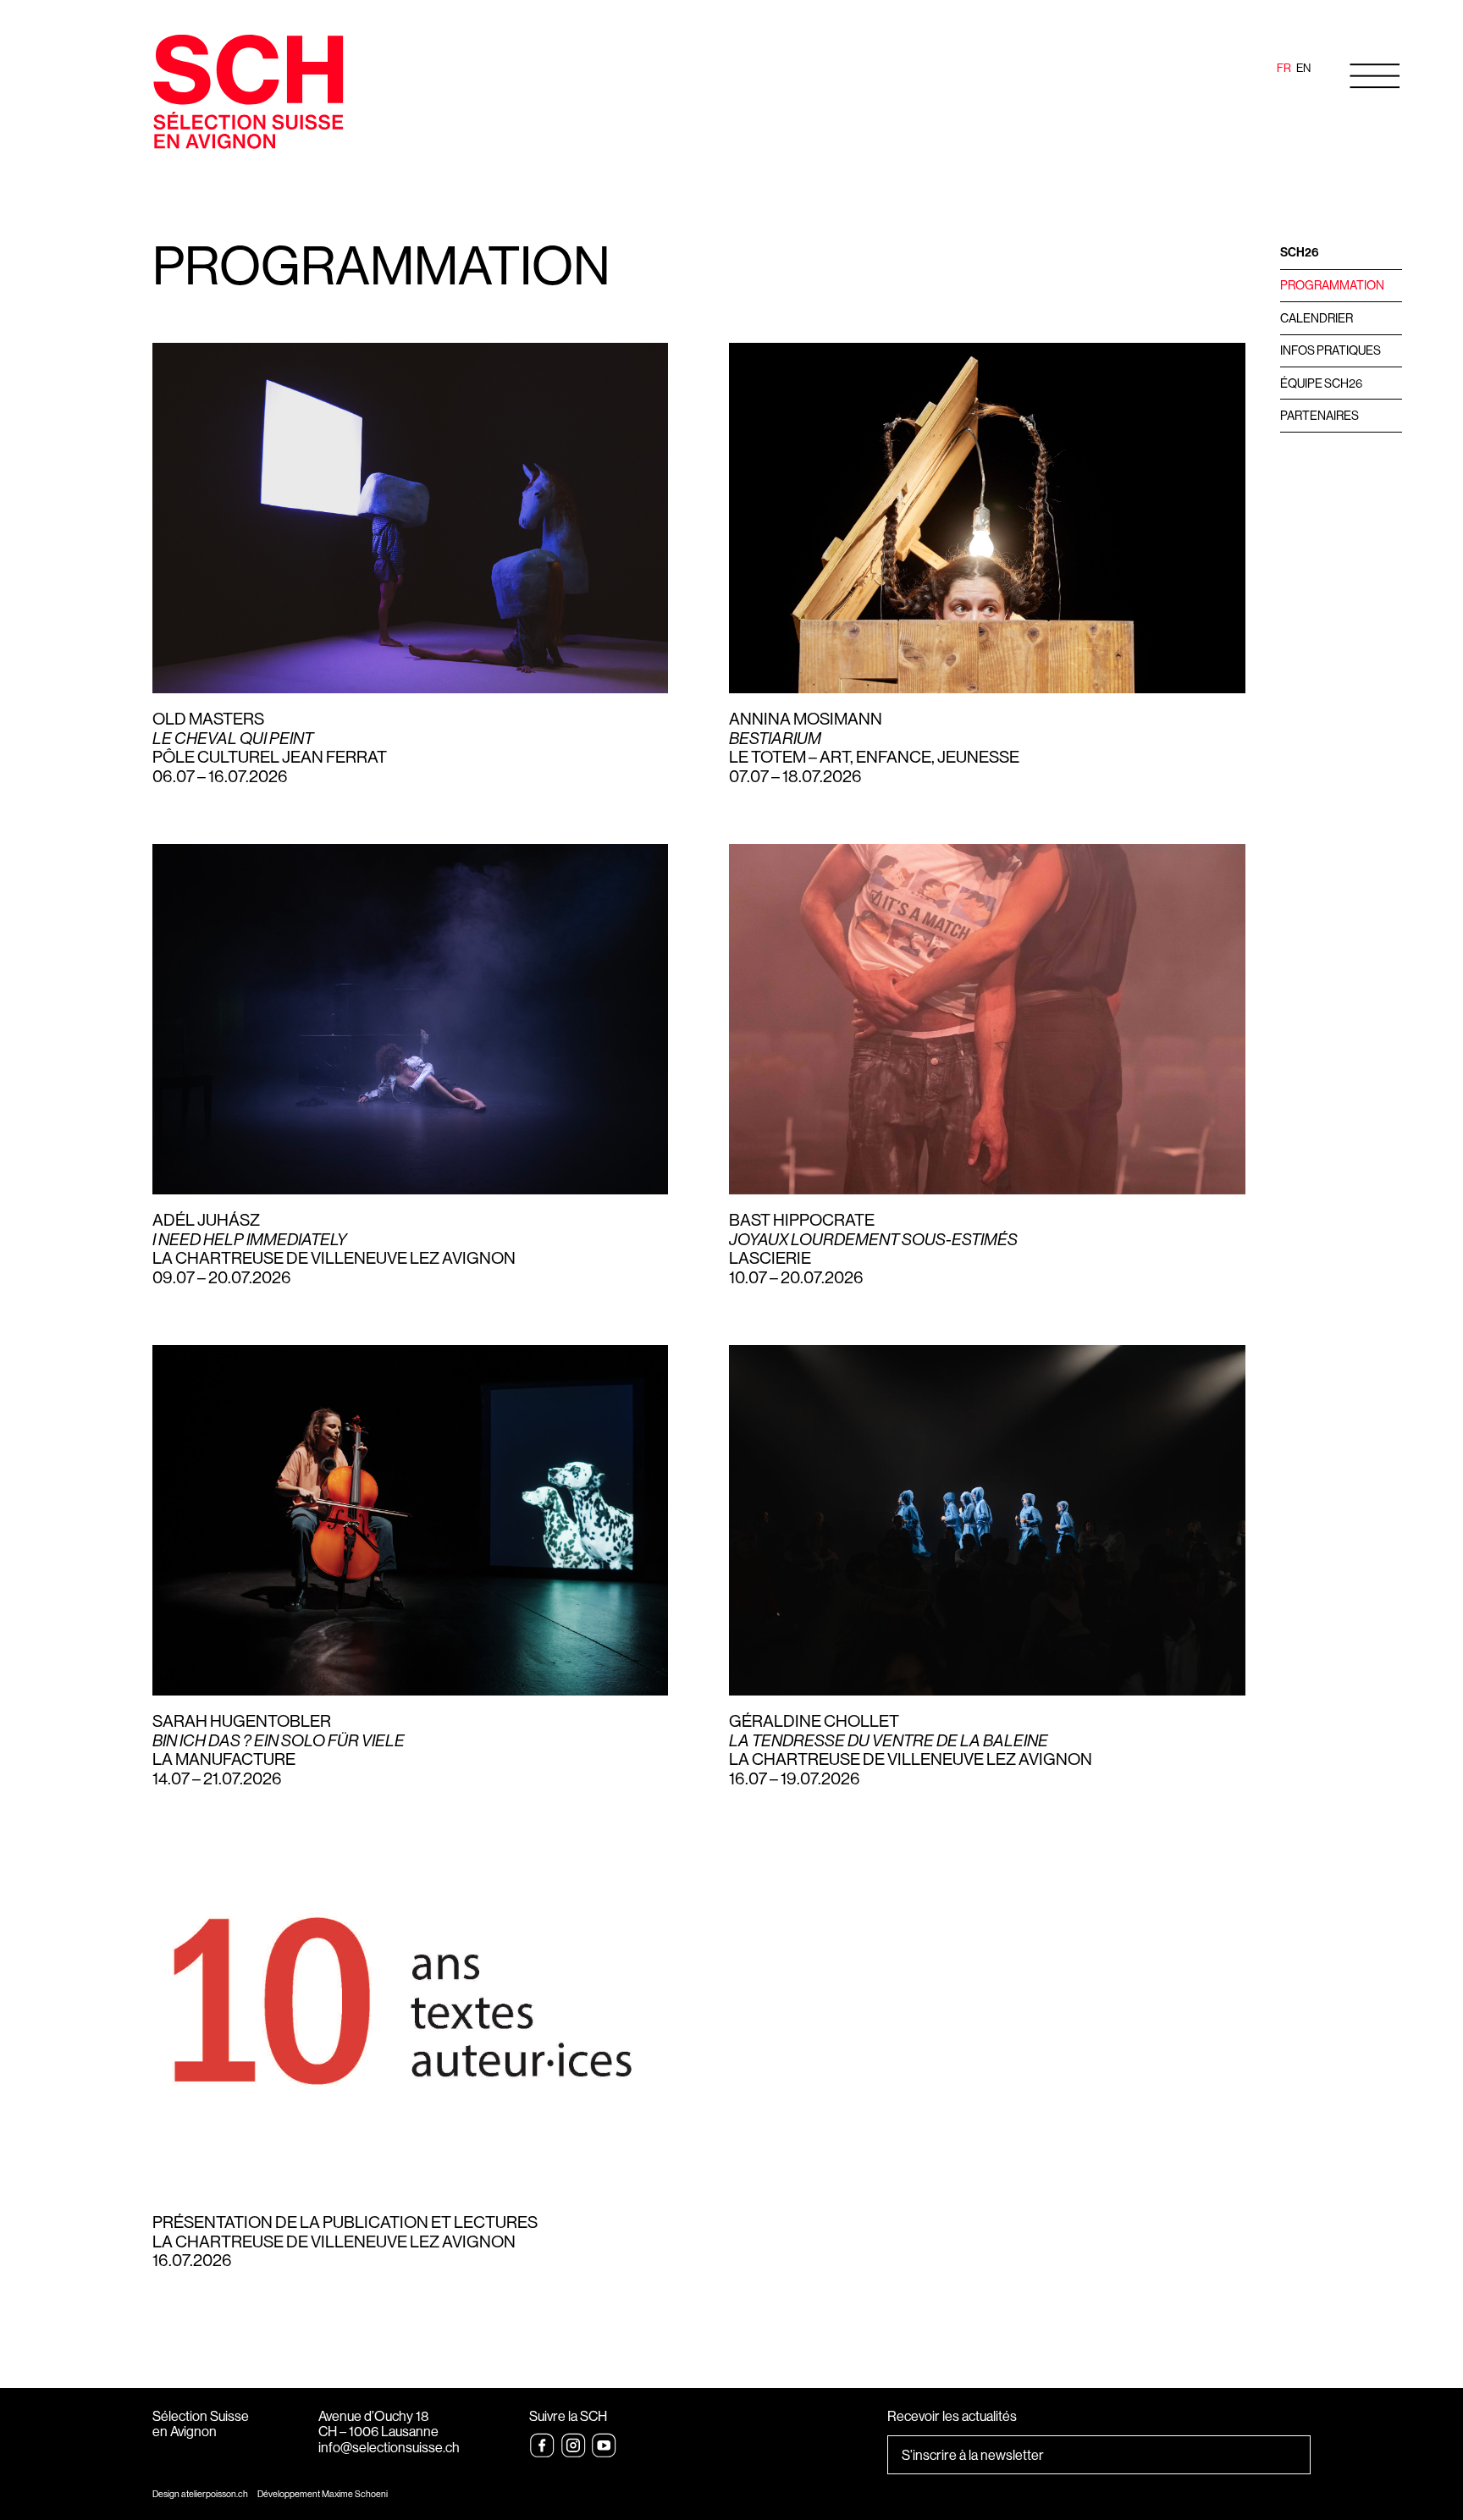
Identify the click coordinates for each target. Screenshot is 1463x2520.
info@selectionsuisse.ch (389, 2448)
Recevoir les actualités (952, 2417)
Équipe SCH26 (1321, 383)
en (1303, 68)
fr (1284, 68)
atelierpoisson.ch (215, 2494)
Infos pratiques (1331, 350)
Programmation (1332, 285)
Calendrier (1317, 318)
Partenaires (1319, 416)
